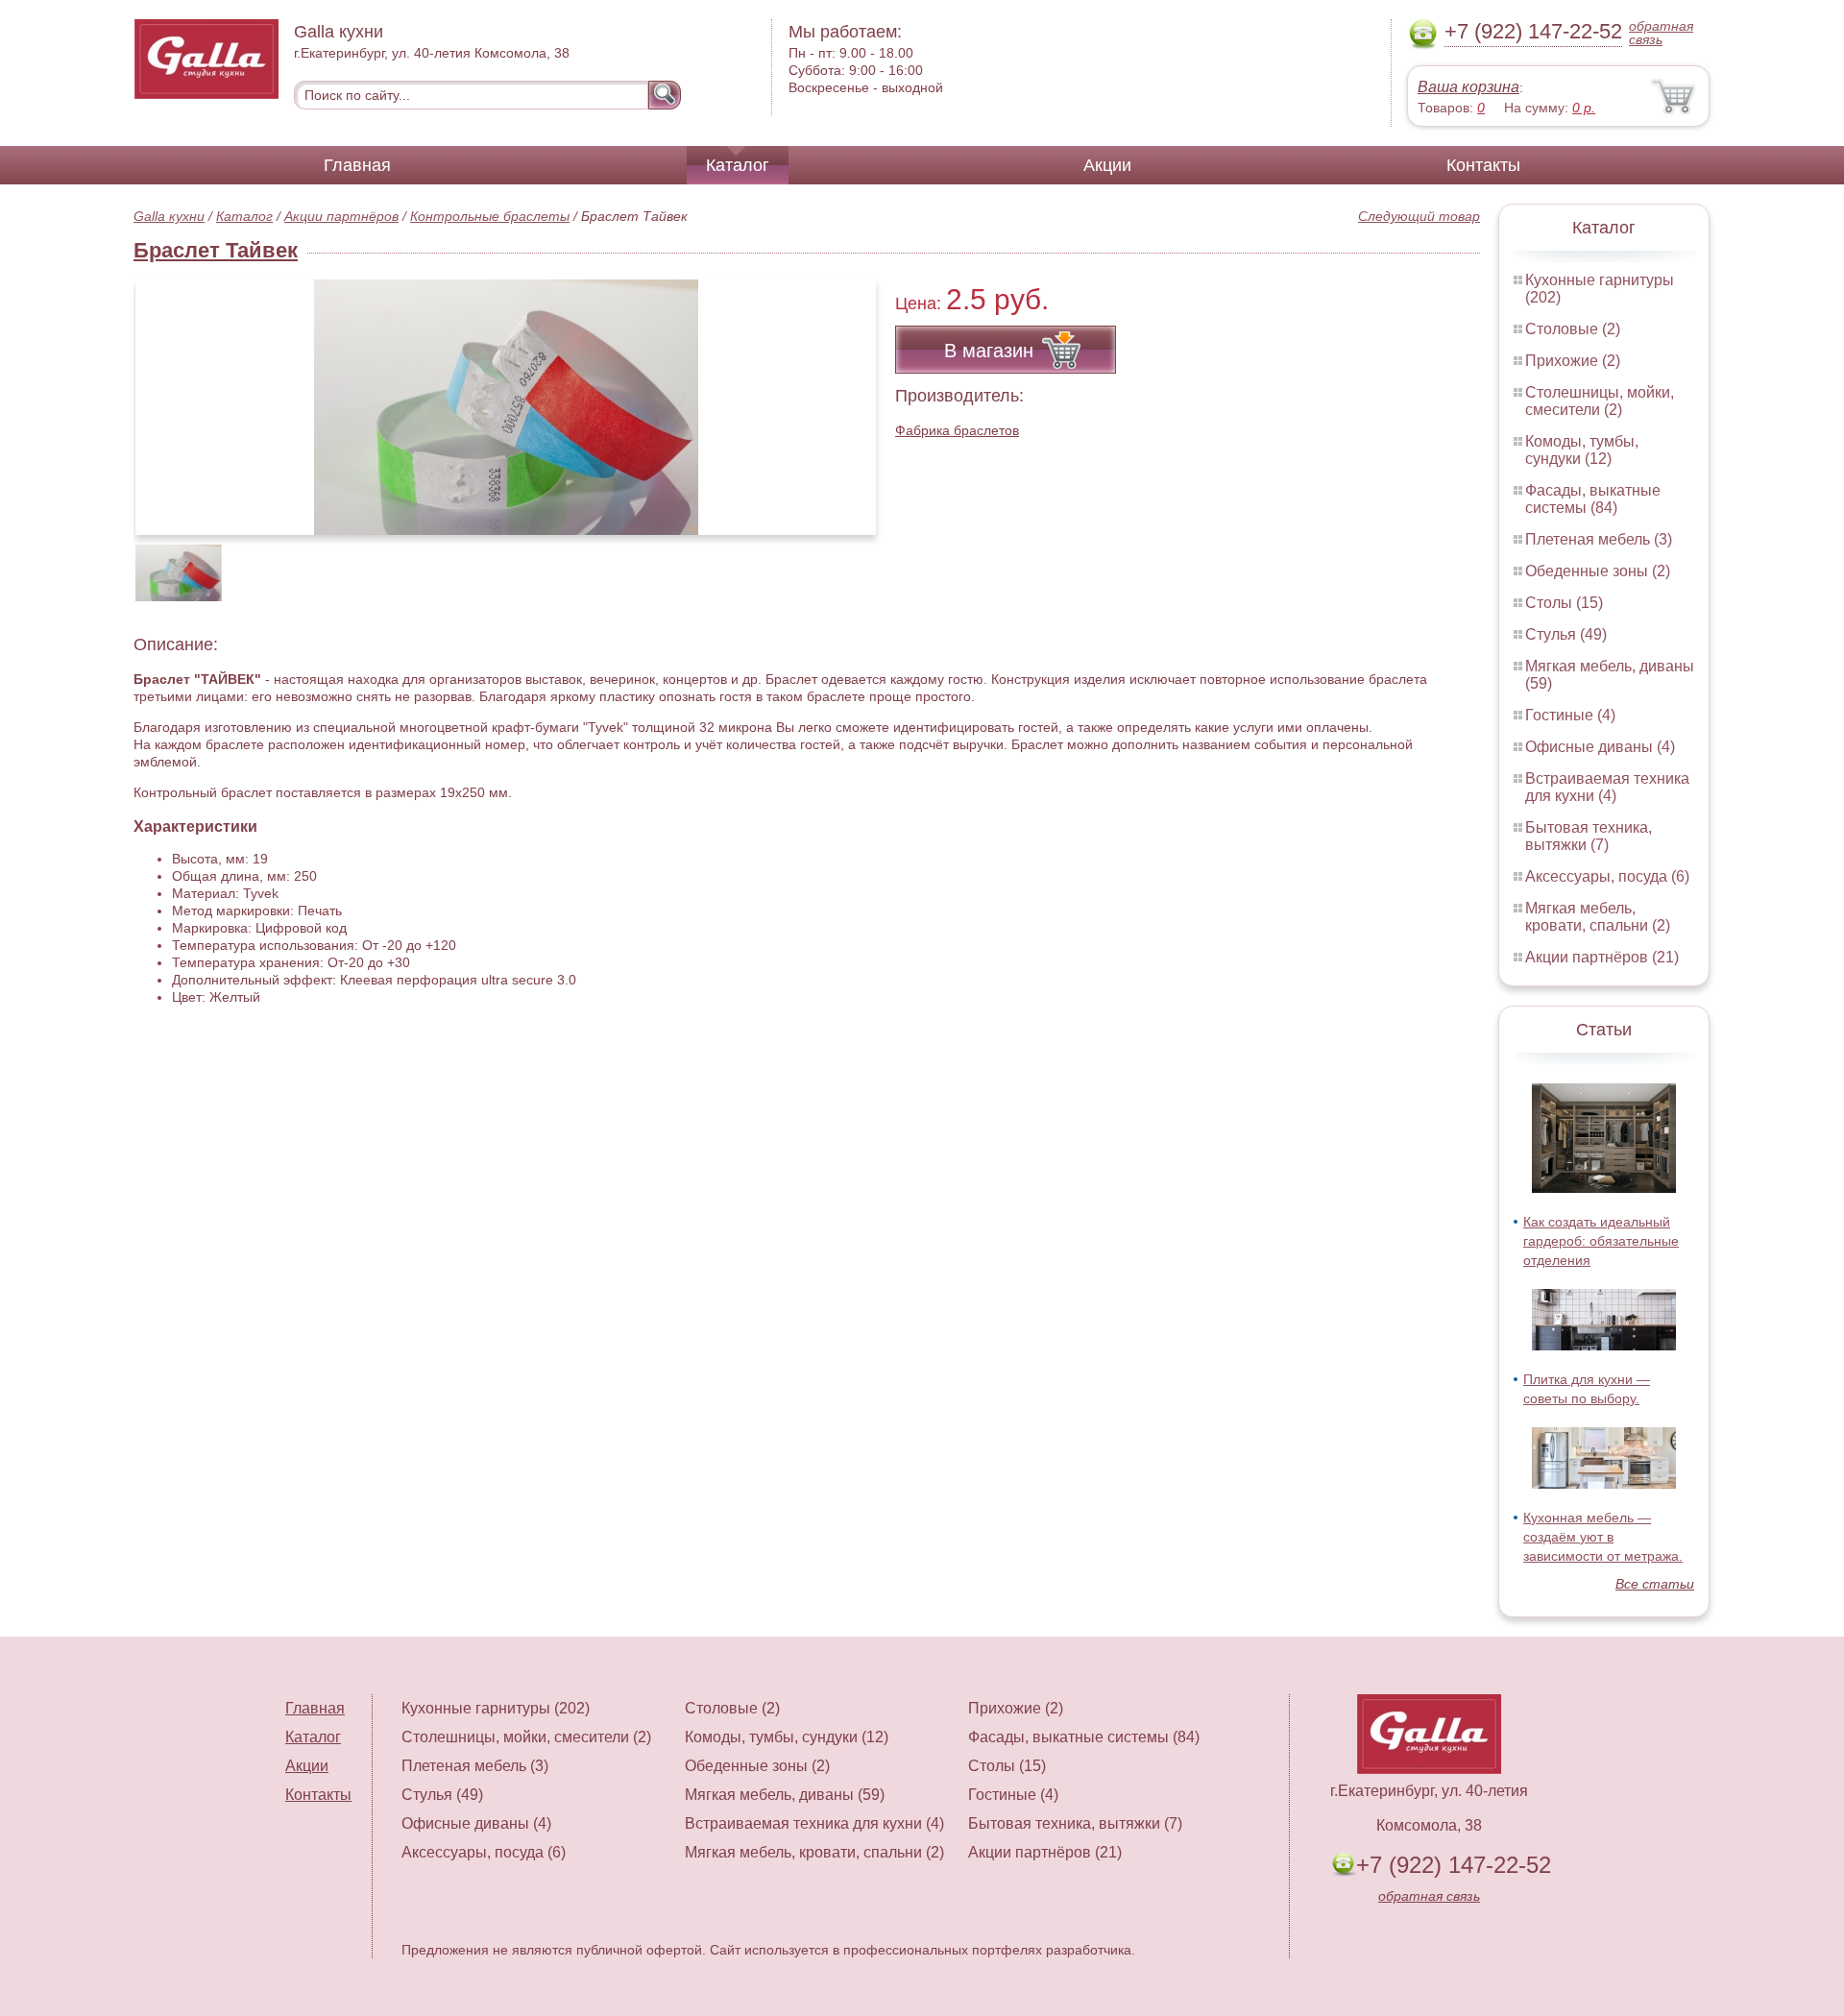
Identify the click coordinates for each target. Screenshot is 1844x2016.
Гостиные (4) (1570, 715)
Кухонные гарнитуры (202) (496, 1708)
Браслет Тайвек (216, 250)
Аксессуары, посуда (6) (1607, 876)
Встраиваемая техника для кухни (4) (1607, 787)
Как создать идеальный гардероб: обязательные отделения (1601, 1241)
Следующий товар (1419, 216)
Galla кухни (169, 216)
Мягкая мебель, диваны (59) (785, 1795)
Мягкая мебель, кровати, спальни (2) (1598, 917)
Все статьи (1655, 1584)
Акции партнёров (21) (1602, 957)
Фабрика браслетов (957, 430)
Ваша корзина (1468, 87)
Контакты (1483, 165)
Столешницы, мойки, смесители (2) (1600, 401)
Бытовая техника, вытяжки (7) (1589, 836)
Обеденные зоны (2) (1598, 571)
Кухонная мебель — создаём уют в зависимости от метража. (1603, 1537)
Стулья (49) (1566, 634)
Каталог (738, 165)
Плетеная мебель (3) (1599, 539)
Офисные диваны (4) (1600, 747)
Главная (357, 165)
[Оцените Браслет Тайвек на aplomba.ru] (506, 407)
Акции (1107, 165)
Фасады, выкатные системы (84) (1593, 499)
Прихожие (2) (1573, 361)
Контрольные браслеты (490, 216)
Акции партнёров (341, 216)
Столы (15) (1564, 603)
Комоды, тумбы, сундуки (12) (1582, 450)
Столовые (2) (1573, 329)
